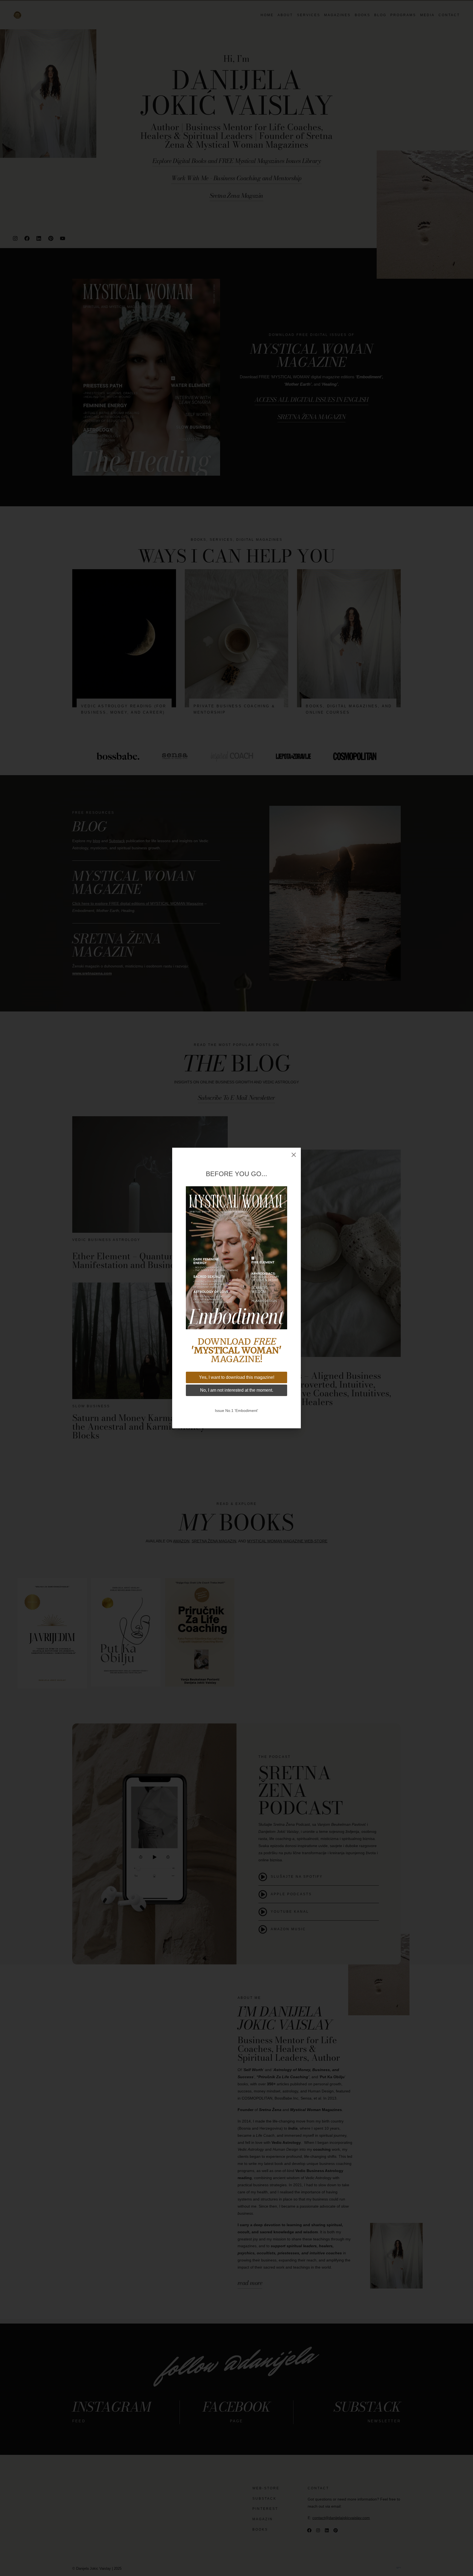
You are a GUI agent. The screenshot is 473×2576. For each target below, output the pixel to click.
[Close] (294, 1155)
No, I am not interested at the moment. (237, 1390)
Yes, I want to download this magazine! (237, 1377)
